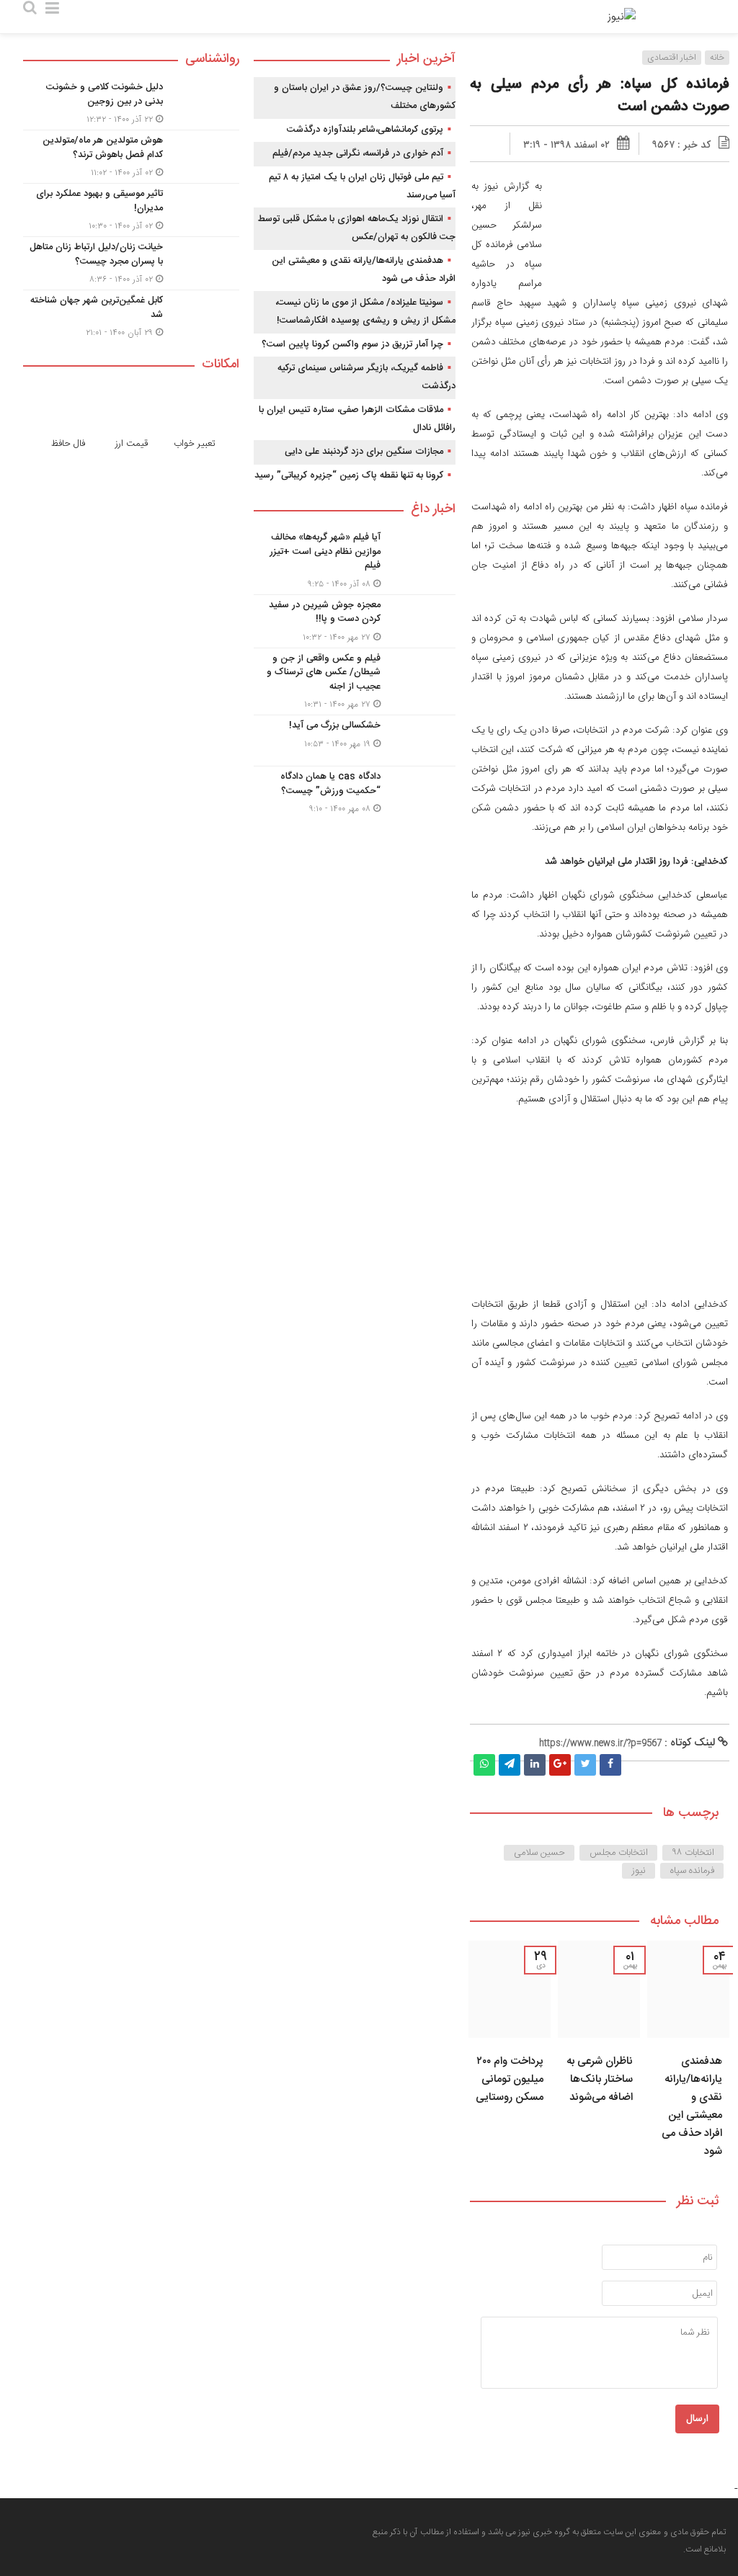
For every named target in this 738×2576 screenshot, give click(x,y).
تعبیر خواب (195, 444)
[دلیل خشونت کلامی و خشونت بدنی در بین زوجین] (131, 103)
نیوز (639, 1871)
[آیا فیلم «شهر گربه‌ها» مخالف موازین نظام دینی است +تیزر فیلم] (355, 561)
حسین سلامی (539, 1853)
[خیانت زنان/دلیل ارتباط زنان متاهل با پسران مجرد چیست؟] (131, 263)
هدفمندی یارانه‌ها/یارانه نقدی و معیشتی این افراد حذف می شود (692, 2106)
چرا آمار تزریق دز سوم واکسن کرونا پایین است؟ (352, 344)
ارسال (697, 2419)
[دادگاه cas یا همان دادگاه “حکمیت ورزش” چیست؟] (355, 791)
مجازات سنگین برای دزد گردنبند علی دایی (364, 452)
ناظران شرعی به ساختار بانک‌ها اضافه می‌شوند (600, 2079)
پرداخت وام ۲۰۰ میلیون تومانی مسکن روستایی (510, 2079)
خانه (717, 58)
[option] (688, 2054)
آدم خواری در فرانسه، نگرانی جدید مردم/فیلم (358, 153)
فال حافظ (68, 444)
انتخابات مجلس (619, 1853)
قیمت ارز (132, 444)
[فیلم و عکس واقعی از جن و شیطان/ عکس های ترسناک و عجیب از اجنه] (355, 682)
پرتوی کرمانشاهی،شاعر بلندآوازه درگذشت (365, 130)
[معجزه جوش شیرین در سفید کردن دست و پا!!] (355, 621)
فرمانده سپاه (692, 1871)
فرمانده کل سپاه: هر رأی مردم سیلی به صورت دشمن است (600, 96)
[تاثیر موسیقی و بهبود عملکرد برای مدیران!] (131, 210)
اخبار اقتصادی (672, 58)
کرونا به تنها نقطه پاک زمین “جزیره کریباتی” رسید (349, 475)
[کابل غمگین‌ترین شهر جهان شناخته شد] (131, 315)
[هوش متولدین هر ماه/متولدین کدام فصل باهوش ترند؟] (131, 157)
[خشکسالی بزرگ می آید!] (355, 741)
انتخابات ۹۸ (693, 1853)
